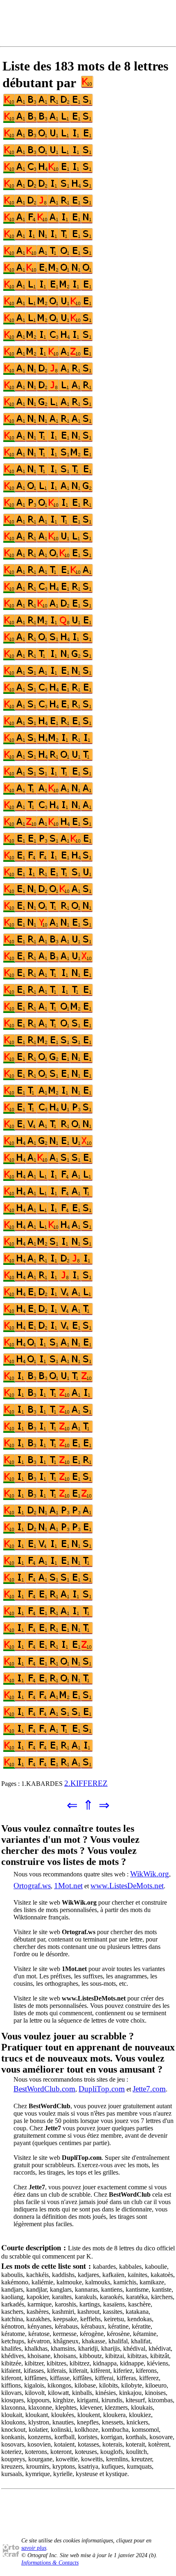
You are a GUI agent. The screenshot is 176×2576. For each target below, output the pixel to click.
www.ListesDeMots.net (127, 1886)
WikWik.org (150, 1874)
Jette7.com (149, 2089)
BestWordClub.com (44, 2089)
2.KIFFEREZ (86, 1783)
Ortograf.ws (32, 1886)
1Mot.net (68, 1886)
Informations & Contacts (50, 2563)
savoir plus (34, 2548)
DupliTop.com (102, 2089)
